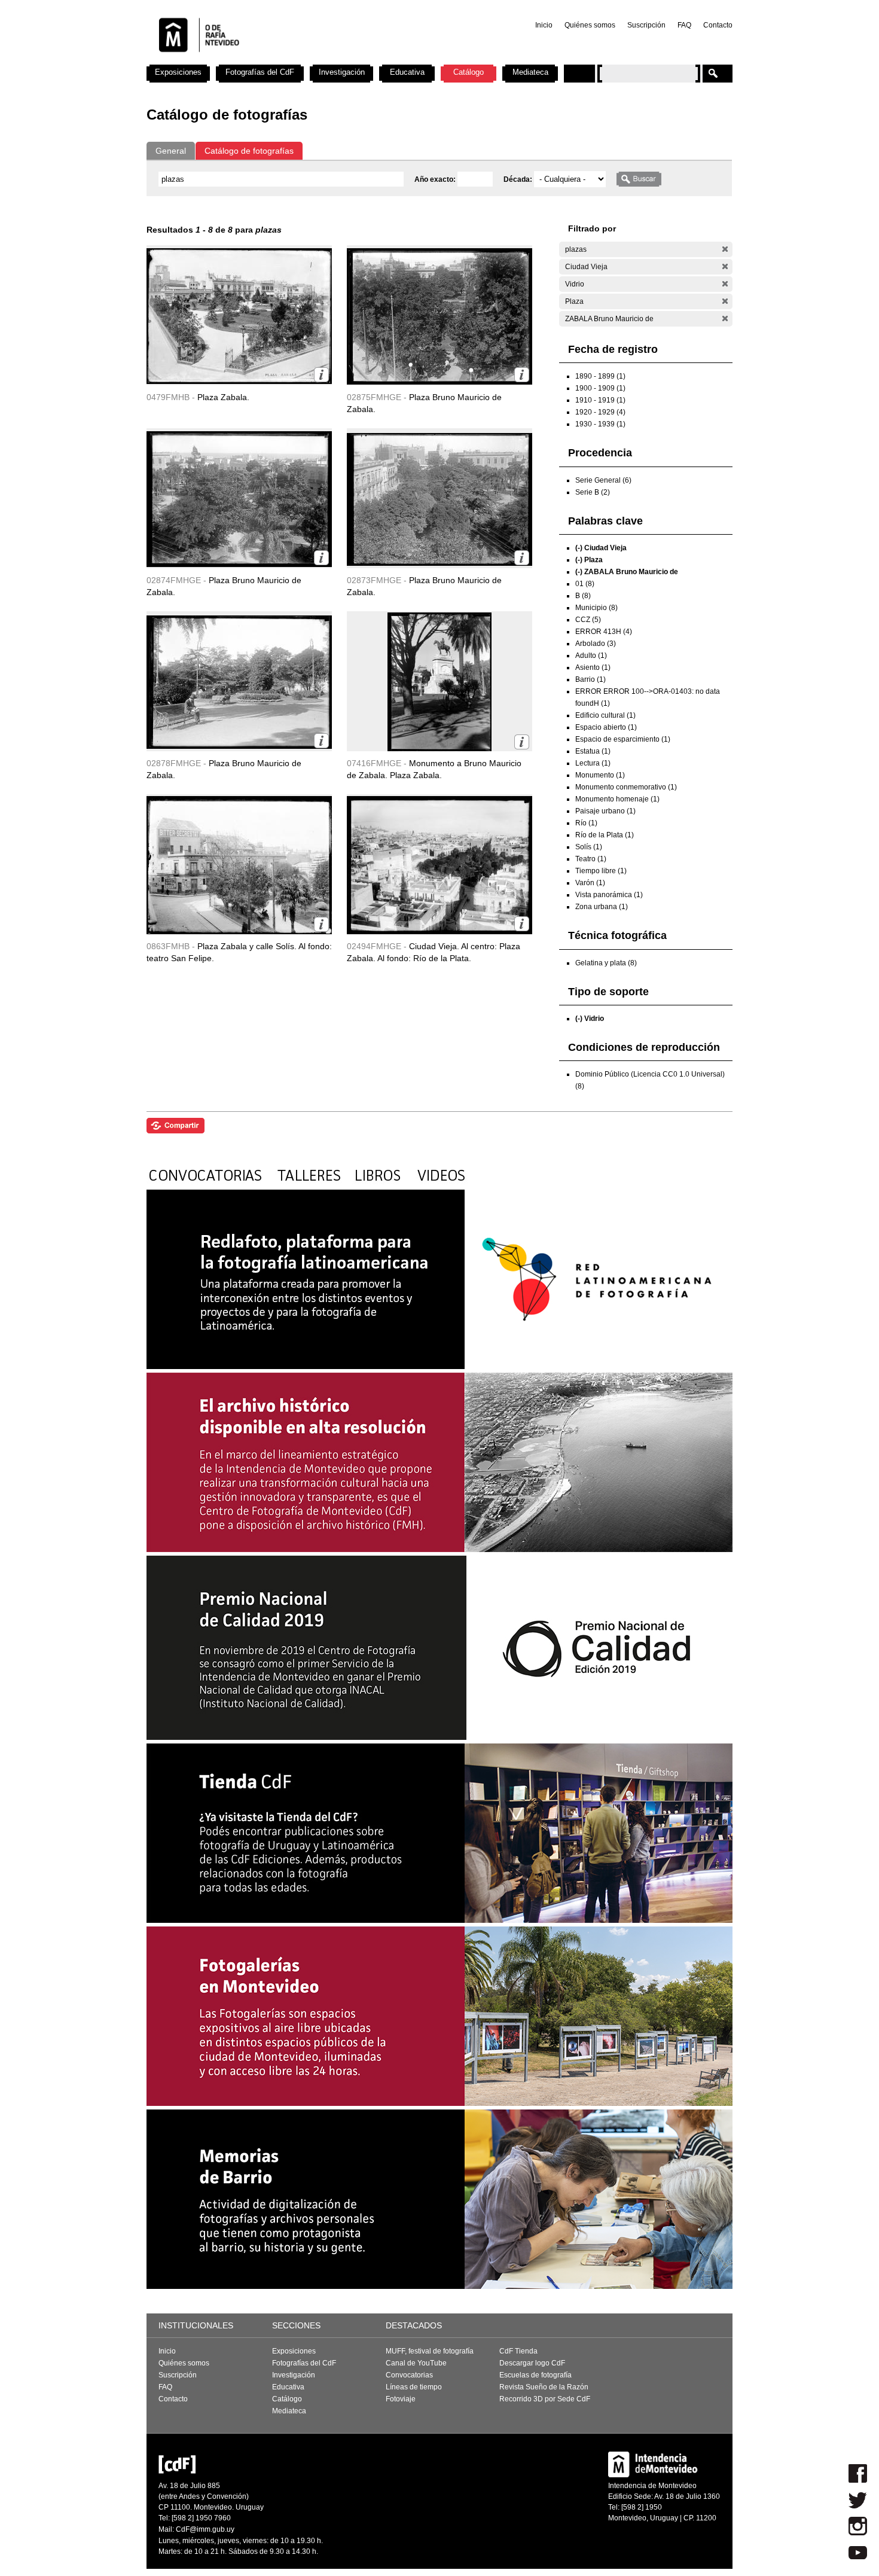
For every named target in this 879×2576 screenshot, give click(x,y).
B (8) (583, 596)
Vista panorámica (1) (609, 895)
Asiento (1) (593, 667)
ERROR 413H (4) (604, 632)
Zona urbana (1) (602, 907)
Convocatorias (409, 2375)
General (171, 151)
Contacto (718, 25)
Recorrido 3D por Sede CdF (545, 2399)
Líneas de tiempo (414, 2387)
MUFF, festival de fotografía (430, 2351)
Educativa (407, 72)
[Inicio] (304, 60)
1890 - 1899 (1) (600, 376)
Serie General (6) (603, 480)
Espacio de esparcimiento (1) (623, 739)
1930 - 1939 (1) (600, 424)
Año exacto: (436, 179)
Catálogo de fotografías (249, 151)
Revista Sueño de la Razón (544, 2387)
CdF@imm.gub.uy (205, 2529)
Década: (519, 179)
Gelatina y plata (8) (606, 963)
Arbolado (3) (596, 644)
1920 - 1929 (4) (600, 412)
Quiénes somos (590, 25)
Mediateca (530, 72)
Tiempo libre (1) (601, 871)
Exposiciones (178, 72)
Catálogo (469, 72)
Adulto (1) (591, 656)
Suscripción (646, 25)
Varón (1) (590, 883)
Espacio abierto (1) (606, 727)
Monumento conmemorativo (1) (626, 787)
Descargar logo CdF (532, 2363)
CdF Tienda (518, 2351)
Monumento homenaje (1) (617, 799)
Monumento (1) (600, 775)
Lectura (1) (593, 763)
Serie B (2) (593, 492)
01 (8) (585, 584)
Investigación (342, 72)
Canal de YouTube (416, 2363)
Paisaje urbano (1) (605, 811)
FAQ (684, 25)
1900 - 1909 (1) (600, 388)
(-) (725, 249)
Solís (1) (589, 847)
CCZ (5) (588, 620)
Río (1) (586, 823)
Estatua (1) (593, 751)
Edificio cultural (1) (605, 715)
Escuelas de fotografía (535, 2375)
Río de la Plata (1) (605, 835)
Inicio (544, 25)
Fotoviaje (401, 2399)
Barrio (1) (590, 679)
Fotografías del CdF (260, 72)
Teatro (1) (591, 859)
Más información (321, 375)
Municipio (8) (596, 608)
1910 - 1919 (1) (600, 400)
